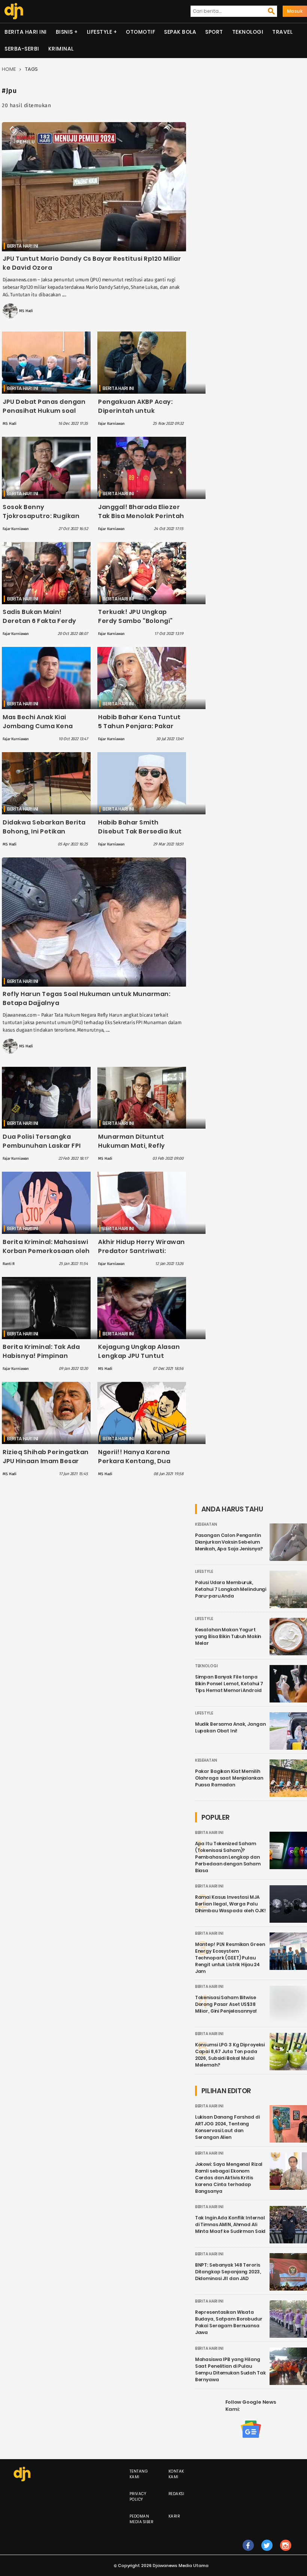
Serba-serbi (22, 49)
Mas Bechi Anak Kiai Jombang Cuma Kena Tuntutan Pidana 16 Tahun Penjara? (45, 731)
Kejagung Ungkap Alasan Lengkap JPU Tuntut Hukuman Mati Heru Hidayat (139, 1360)
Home (9, 69)
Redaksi (177, 2494)
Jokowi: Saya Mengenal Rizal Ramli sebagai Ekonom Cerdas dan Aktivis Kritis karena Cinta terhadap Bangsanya (229, 2178)
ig (285, 2553)
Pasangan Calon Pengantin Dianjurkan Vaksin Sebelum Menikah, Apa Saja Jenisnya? (229, 1542)
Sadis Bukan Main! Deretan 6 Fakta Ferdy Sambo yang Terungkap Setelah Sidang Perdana (42, 625)
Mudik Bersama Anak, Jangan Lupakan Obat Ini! (230, 1727)
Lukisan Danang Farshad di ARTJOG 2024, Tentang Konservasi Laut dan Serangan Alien (227, 2127)
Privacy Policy (138, 2497)
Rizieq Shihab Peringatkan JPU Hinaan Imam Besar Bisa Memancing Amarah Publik (46, 1466)
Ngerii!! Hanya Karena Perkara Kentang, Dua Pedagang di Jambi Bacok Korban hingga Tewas (140, 1466)
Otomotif (140, 32)
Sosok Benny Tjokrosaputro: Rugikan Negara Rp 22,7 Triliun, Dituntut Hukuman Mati (41, 520)
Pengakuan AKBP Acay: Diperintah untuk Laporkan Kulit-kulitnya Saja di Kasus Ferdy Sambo (142, 415)
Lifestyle (100, 32)
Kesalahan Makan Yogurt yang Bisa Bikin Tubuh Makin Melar (228, 1636)
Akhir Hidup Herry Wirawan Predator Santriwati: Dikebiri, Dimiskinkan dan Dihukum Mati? (142, 1255)
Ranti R (9, 1264)
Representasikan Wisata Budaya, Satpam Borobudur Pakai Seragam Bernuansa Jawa (229, 2322)
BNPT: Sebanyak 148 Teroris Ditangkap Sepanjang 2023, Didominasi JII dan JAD (228, 2272)
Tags (31, 69)
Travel (282, 32)
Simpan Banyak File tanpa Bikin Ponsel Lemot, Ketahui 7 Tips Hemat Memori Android (229, 1684)
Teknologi (248, 32)
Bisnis (64, 32)
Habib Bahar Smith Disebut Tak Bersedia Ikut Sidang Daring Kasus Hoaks (140, 836)
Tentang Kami (139, 2474)
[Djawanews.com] (14, 11)
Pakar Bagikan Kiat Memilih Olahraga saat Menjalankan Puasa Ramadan (229, 1778)
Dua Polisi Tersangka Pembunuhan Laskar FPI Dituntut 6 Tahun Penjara (44, 1146)
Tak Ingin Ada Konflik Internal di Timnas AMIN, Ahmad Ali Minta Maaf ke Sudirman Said (230, 2224)
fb (248, 2553)
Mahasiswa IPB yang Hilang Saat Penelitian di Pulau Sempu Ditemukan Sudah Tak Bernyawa (230, 2369)
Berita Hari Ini (26, 32)
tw (267, 2553)
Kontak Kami (176, 2474)
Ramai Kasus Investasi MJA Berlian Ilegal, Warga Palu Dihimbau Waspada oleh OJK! (230, 1904)
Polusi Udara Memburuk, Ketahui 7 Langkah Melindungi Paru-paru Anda (231, 1589)
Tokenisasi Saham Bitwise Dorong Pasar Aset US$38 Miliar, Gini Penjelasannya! (226, 2004)
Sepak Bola (180, 32)
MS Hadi (26, 311)
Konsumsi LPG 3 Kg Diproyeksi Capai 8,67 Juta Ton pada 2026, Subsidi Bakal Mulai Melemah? (230, 2055)
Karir (174, 2516)
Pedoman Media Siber (142, 2519)
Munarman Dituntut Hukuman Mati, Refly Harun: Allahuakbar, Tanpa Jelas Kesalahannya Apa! (142, 1150)
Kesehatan (206, 1524)
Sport (214, 32)
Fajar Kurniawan (111, 424)
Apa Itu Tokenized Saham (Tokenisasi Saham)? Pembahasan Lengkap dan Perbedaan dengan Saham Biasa (228, 1857)
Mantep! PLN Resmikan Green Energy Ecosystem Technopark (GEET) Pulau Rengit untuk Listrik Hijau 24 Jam (230, 1958)
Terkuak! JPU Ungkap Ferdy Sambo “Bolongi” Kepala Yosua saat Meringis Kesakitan (136, 625)
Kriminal (61, 49)
